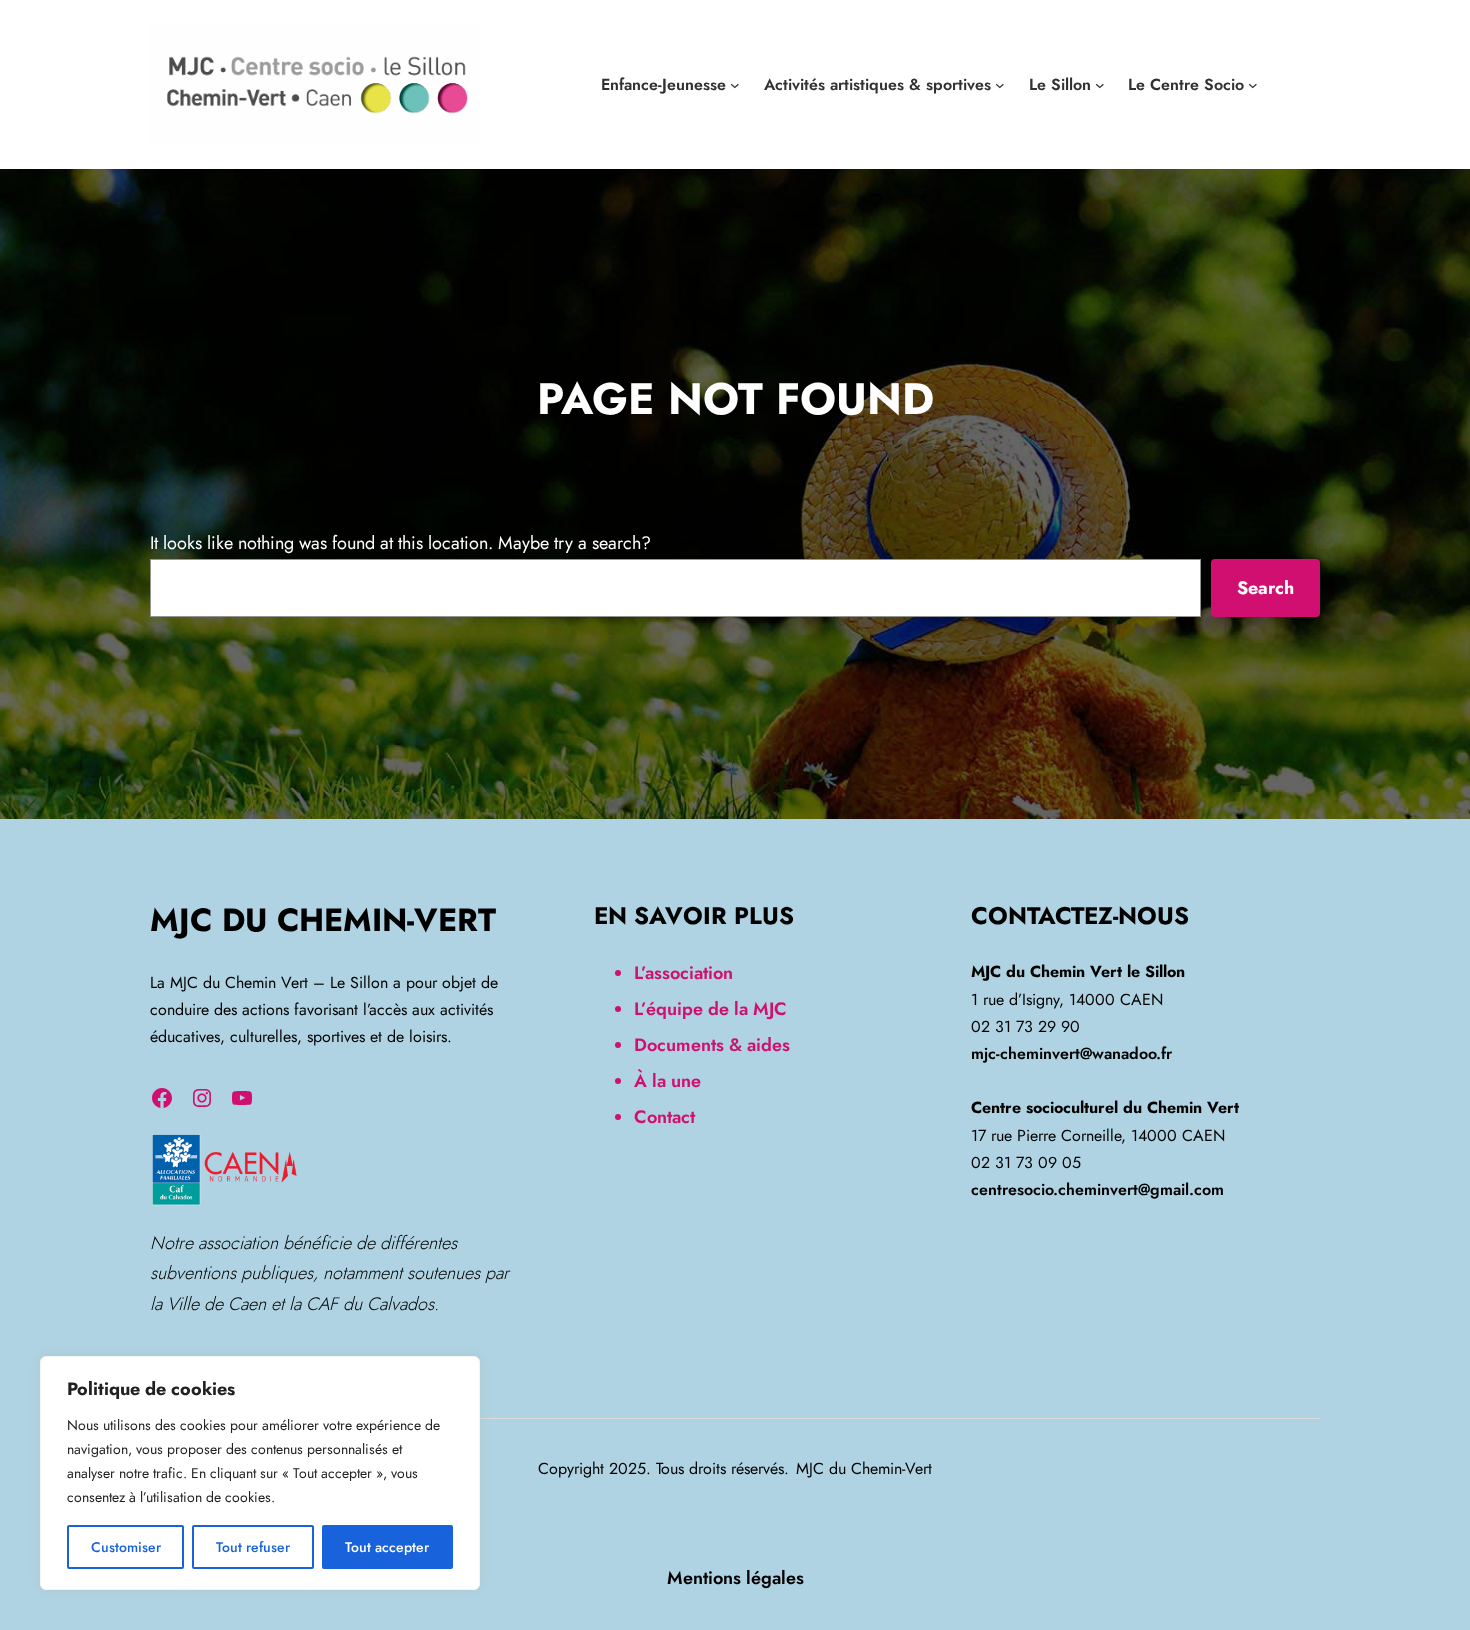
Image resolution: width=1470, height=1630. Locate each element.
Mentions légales (735, 1578)
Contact (664, 1117)
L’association (683, 973)
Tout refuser (253, 1547)
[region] (260, 1473)
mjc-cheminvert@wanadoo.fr (1071, 1053)
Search (1265, 588)
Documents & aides (712, 1045)
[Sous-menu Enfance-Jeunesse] (735, 85)
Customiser (126, 1547)
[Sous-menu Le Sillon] (1100, 85)
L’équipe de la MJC (710, 1009)
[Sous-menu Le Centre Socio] (1253, 85)
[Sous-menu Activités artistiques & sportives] (1000, 85)
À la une (667, 1081)
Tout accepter (387, 1547)
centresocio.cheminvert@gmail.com (1097, 1189)
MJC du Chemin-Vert (323, 920)
